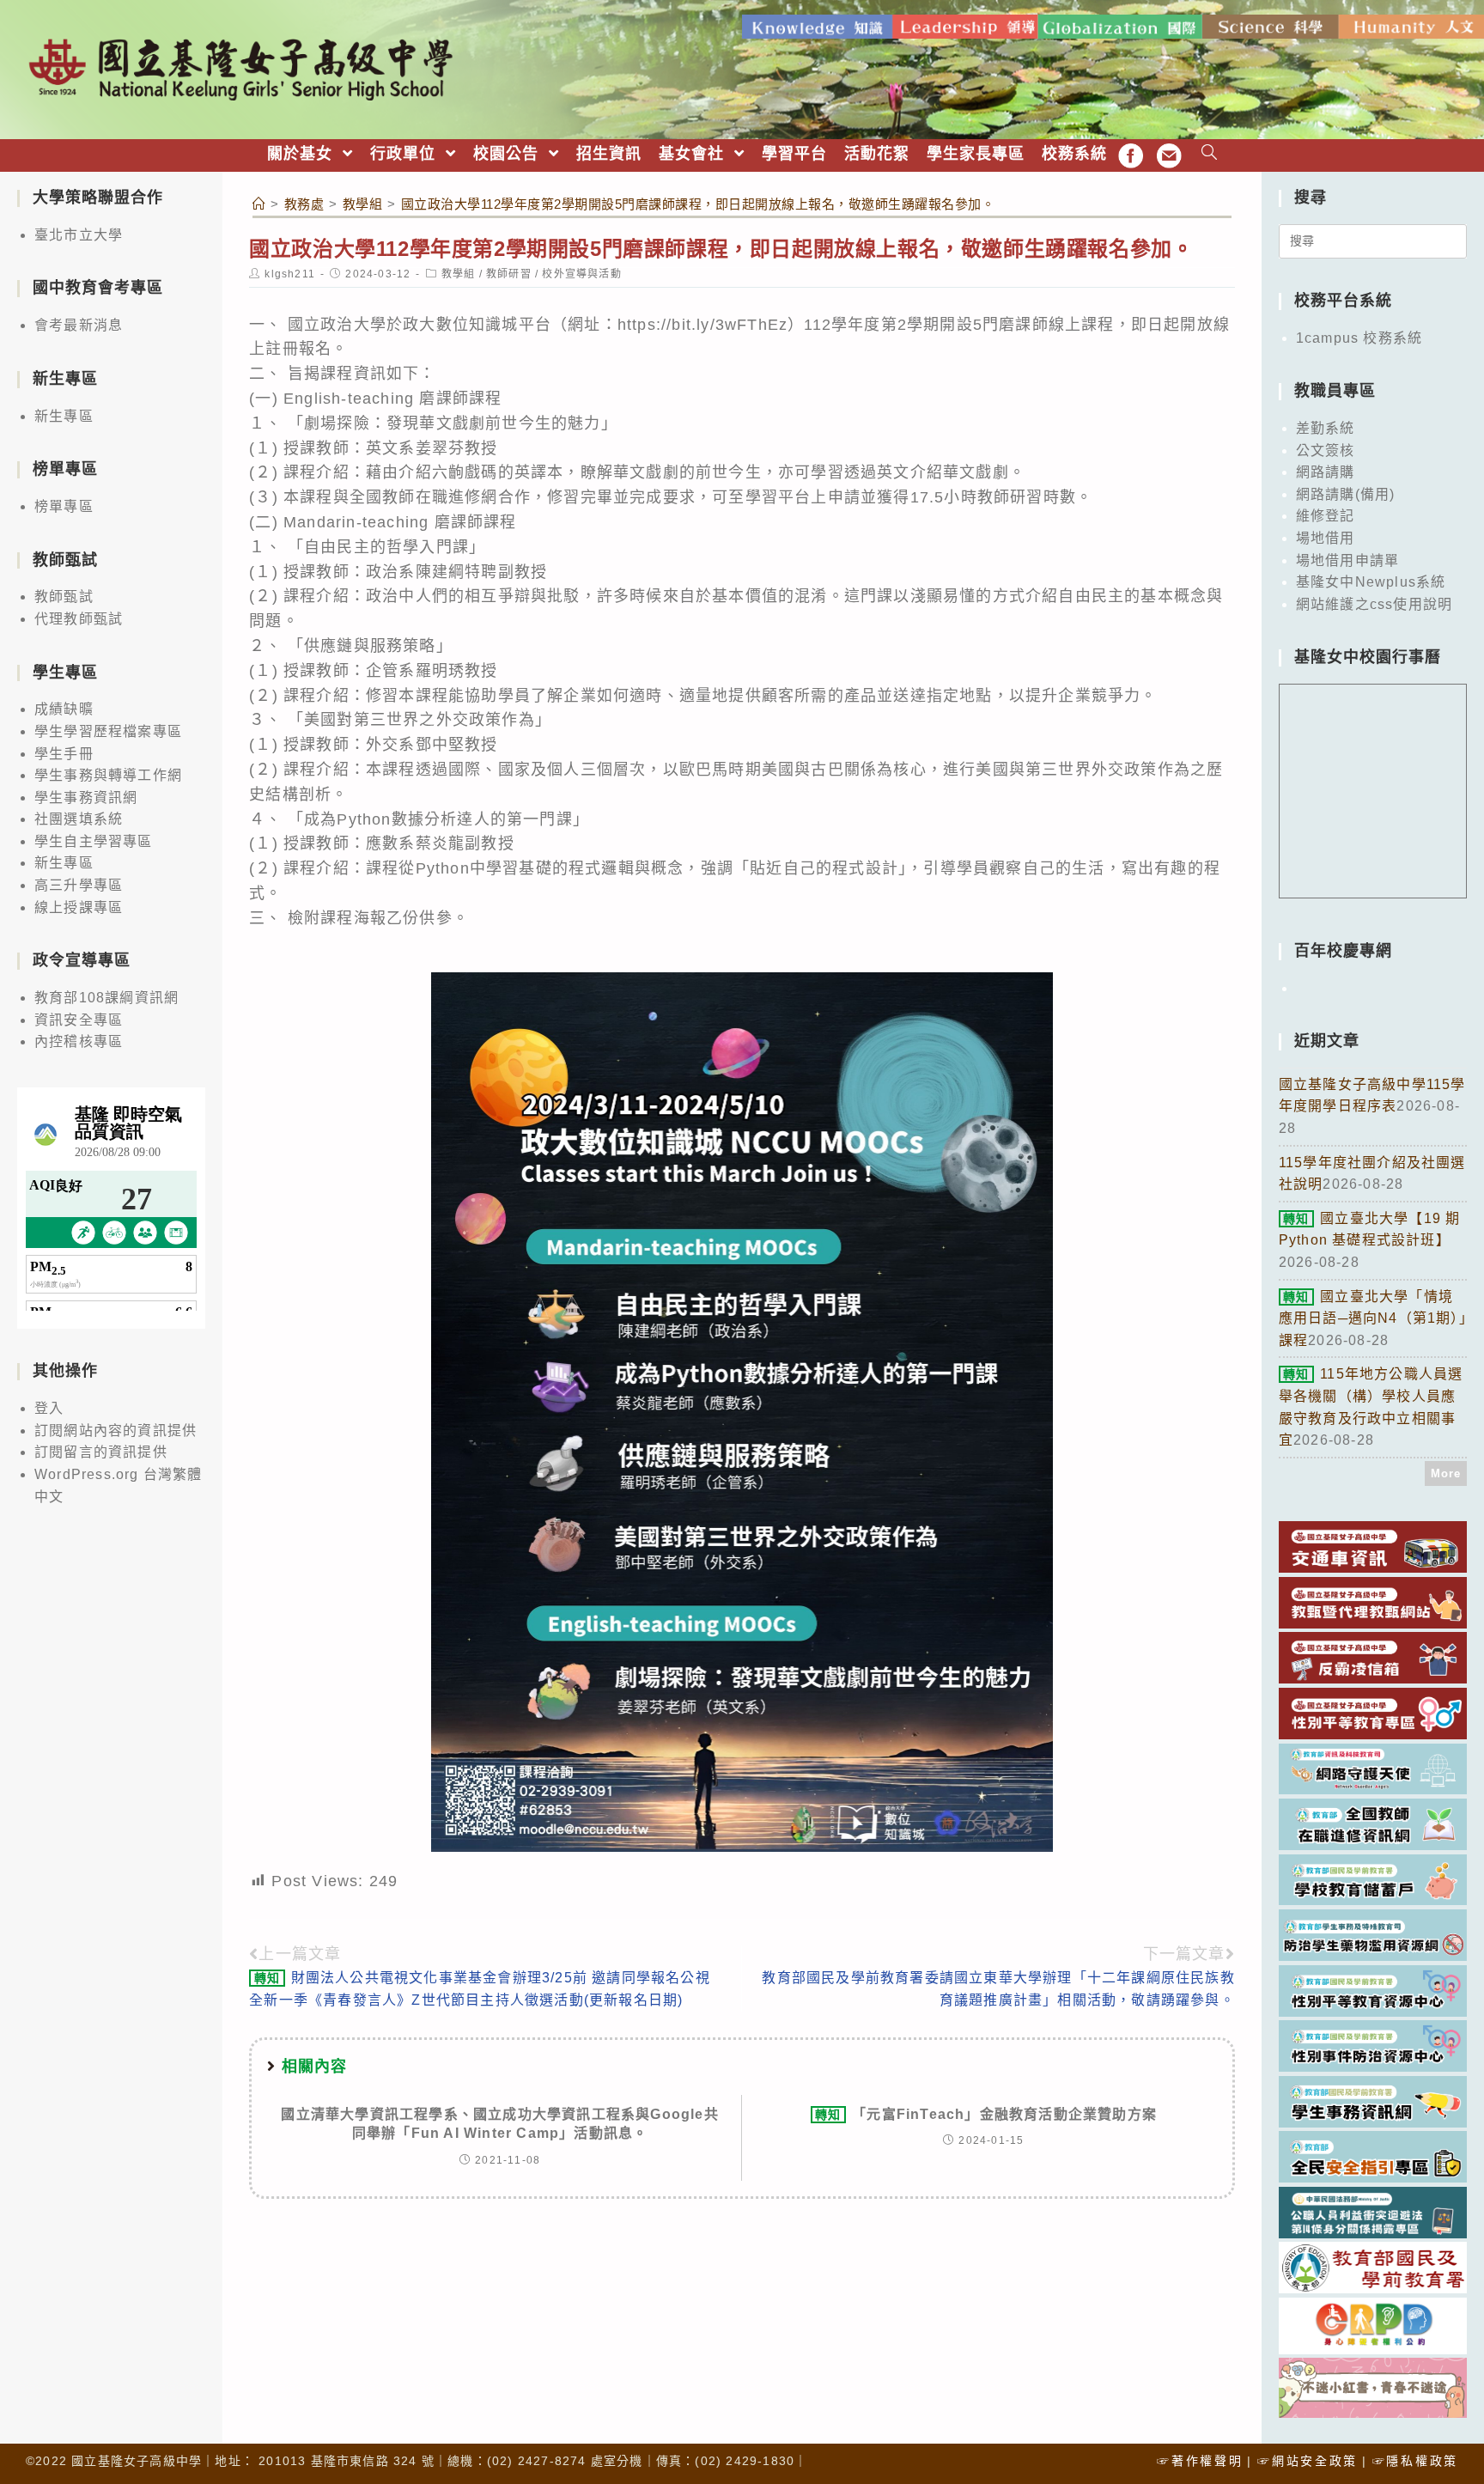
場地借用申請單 (1347, 560)
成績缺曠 (64, 709)
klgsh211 (290, 274)
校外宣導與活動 (581, 274)
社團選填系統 (79, 819)
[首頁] (259, 204)
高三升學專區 (79, 885)
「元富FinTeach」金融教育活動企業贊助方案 (986, 2114)
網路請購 (1326, 472)
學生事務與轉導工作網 (108, 775)
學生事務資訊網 (86, 798)
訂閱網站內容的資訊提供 (116, 1431)
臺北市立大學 (79, 235)
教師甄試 (64, 597)
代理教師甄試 (79, 619)
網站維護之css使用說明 (1374, 604)
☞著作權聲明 (1200, 2461)
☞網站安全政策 (1308, 2461)
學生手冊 (64, 754)
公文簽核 (1326, 451)
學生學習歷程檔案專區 (108, 731)
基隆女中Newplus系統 (1371, 582)
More (1446, 1473)
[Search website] (1210, 154)
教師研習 (509, 274)
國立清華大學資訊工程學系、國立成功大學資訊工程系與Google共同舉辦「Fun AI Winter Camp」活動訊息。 (499, 2124)
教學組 (459, 274)
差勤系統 (1326, 428)
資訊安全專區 (79, 1020)
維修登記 (1326, 516)
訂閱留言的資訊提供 (101, 1452)
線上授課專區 (79, 907)
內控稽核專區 (79, 1041)
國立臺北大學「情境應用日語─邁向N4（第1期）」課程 (1373, 1318)
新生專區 (64, 416)
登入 (49, 1408)
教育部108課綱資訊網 (106, 998)
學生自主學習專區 (94, 841)
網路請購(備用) (1346, 494)
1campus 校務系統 (1359, 338)
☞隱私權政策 (1415, 2461)
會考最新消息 (79, 325)
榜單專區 (64, 506)
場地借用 (1326, 538)
